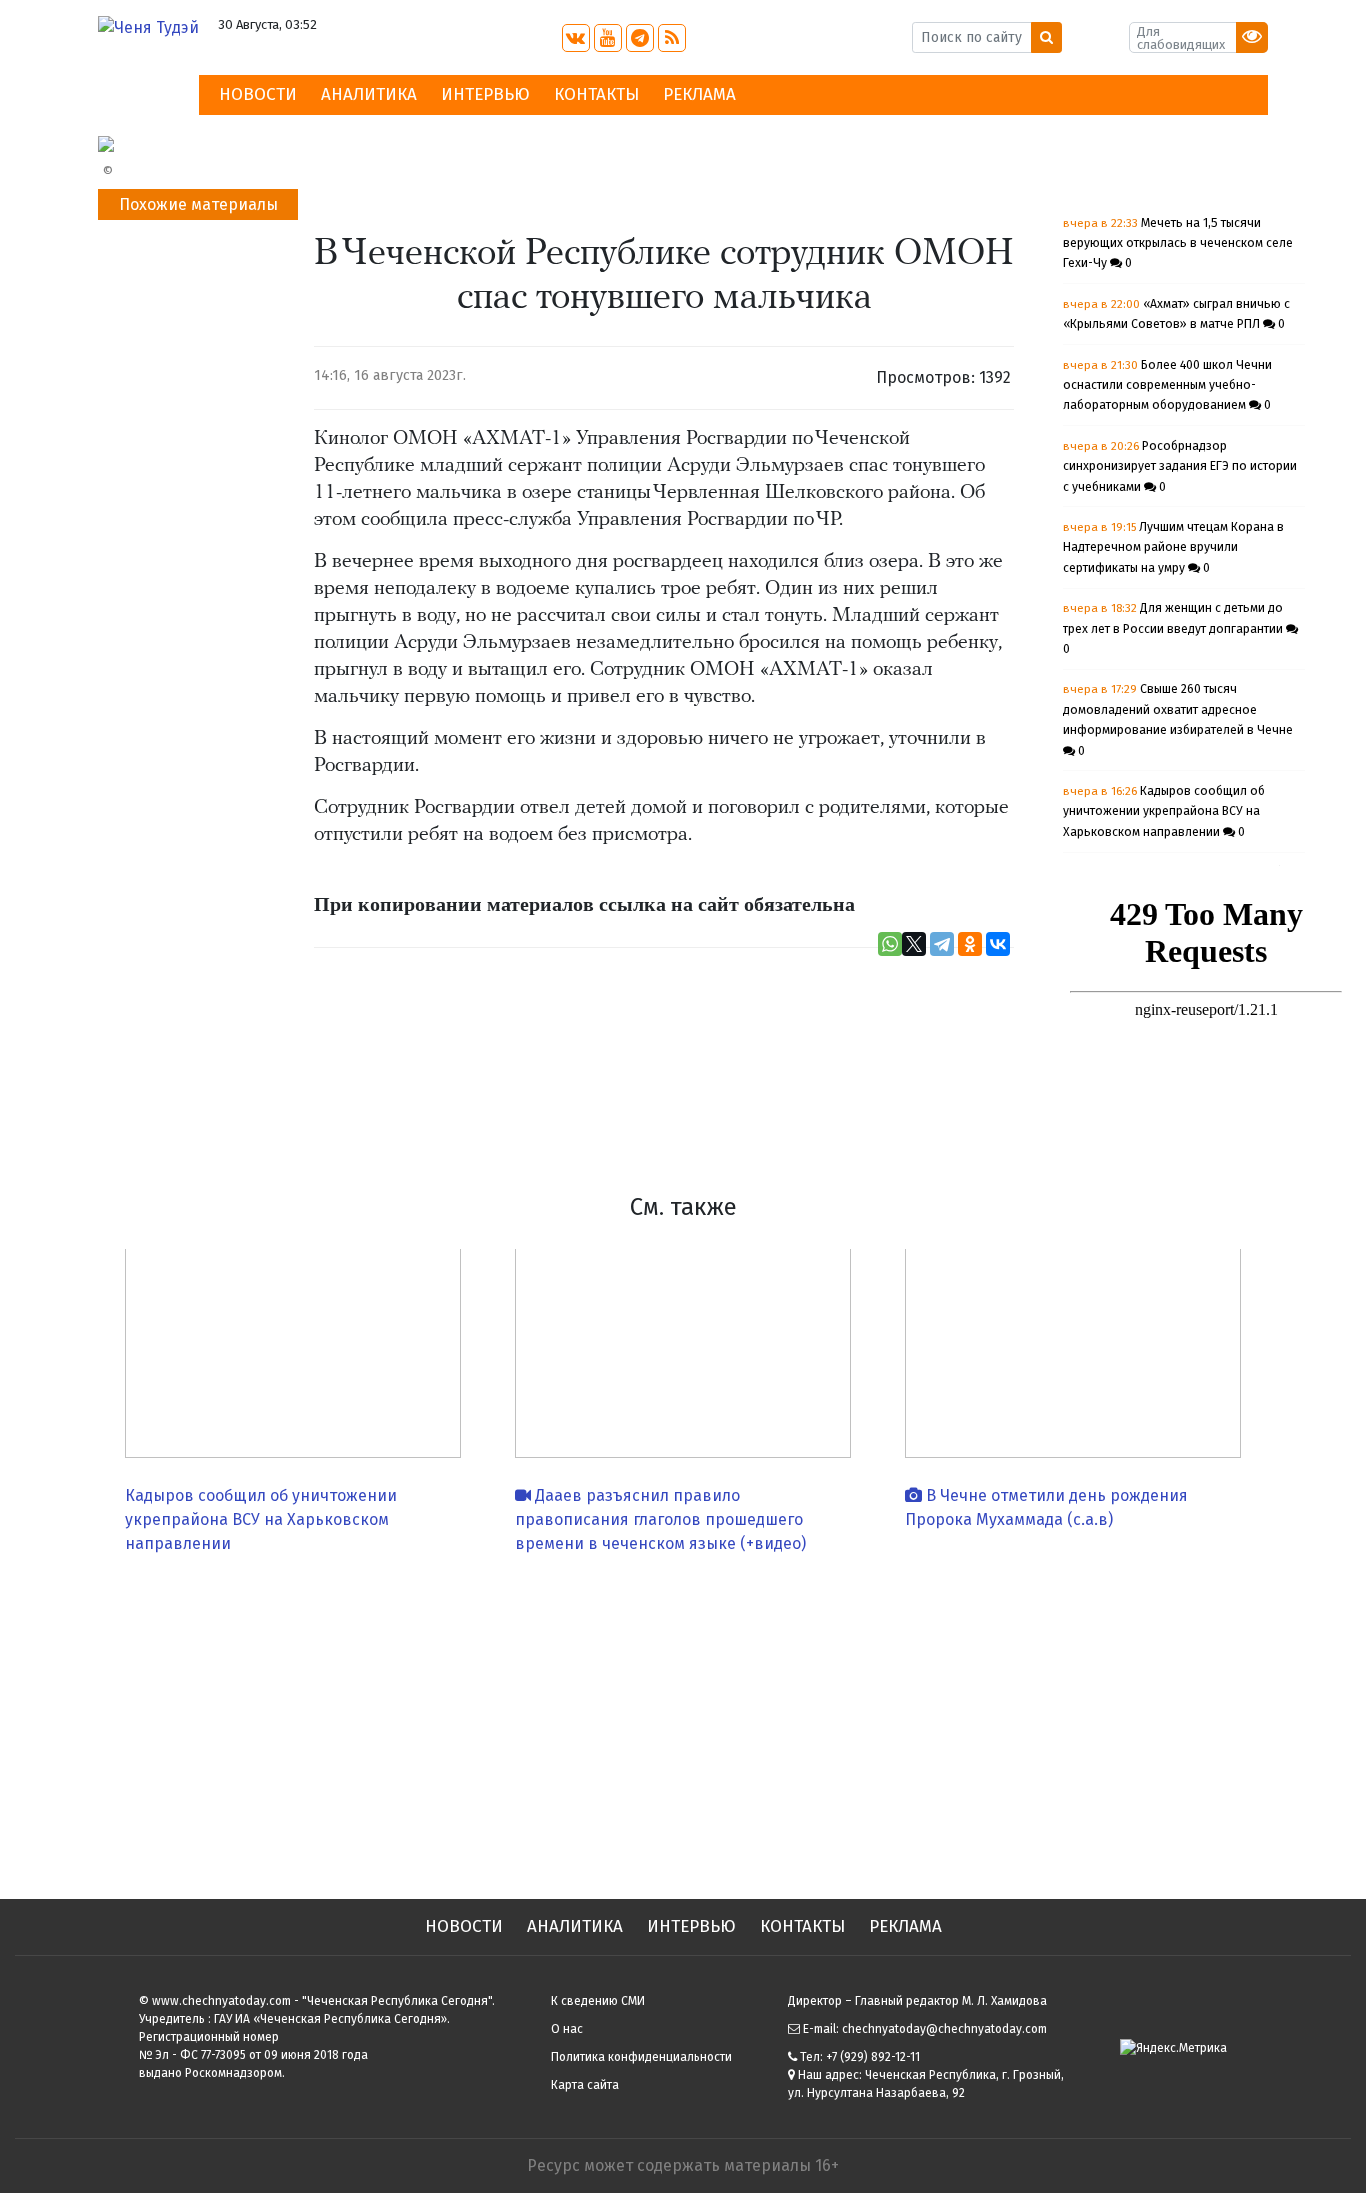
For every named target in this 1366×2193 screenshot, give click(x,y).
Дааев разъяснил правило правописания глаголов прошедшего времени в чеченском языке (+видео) (660, 1519)
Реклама (699, 94)
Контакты (596, 94)
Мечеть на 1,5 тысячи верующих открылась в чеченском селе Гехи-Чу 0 (1178, 243)
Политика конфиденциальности (641, 2057)
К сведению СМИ (598, 2001)
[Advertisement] (683, 1719)
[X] (914, 944)
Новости (258, 94)
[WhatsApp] (890, 944)
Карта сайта (585, 2085)
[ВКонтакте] (998, 944)
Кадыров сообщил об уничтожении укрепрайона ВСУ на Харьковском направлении (261, 1519)
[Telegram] (942, 944)
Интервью (485, 94)
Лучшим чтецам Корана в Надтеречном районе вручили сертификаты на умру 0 (1173, 547)
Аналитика (369, 94)
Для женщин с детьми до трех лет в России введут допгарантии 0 (1174, 628)
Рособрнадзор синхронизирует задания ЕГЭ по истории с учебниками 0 (1180, 466)
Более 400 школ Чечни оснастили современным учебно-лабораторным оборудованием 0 (1167, 385)
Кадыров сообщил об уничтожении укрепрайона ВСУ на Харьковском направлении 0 (1164, 811)
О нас (567, 2029)
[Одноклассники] (970, 944)
